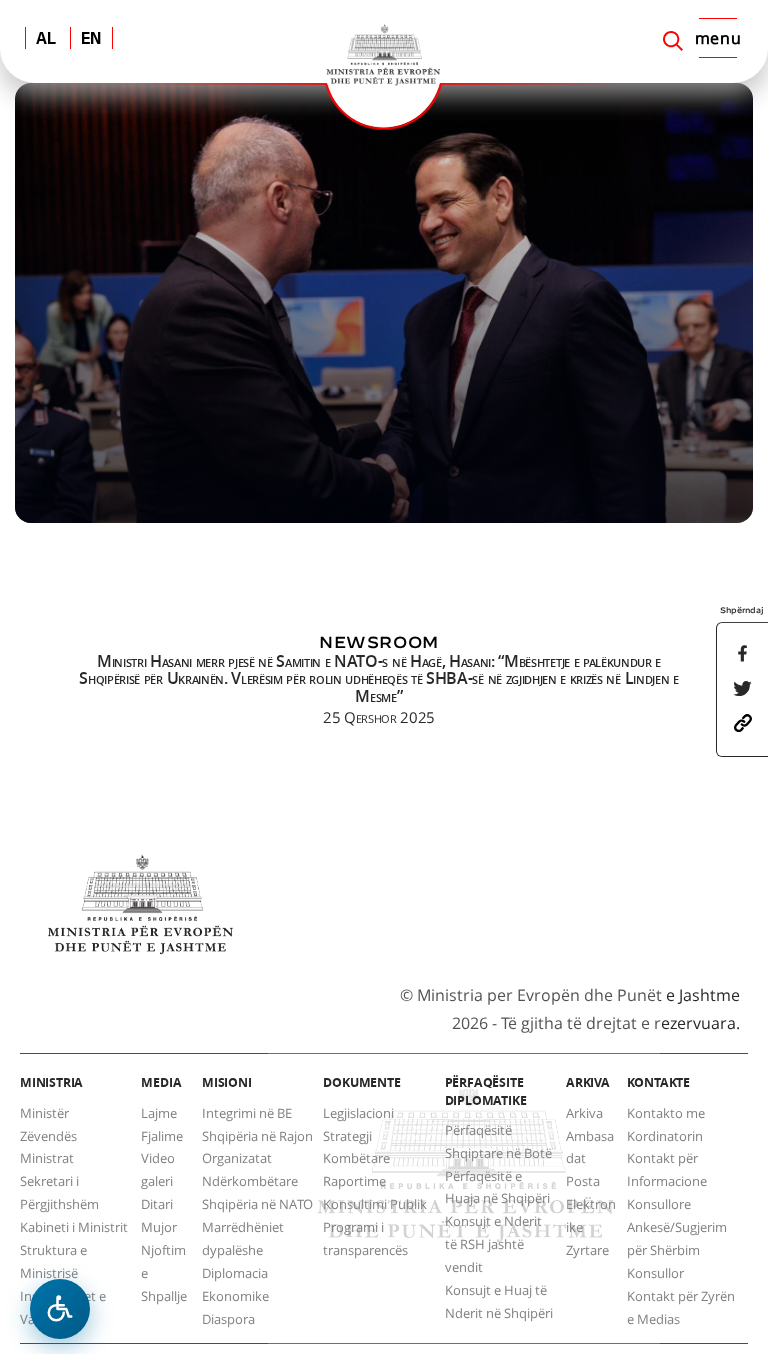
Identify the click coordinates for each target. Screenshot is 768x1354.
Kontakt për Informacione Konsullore (667, 1181)
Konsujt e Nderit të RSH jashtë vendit (493, 1244)
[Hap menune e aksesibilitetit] (60, 1309)
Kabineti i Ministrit (74, 1227)
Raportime (354, 1181)
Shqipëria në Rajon (257, 1136)
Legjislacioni (358, 1113)
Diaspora (228, 1319)
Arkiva (584, 1113)
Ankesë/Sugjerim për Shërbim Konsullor (677, 1250)
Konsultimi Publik (375, 1204)
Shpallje (164, 1296)
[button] (743, 722)
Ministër (44, 1113)
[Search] (673, 41)
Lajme (159, 1113)
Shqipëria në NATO (257, 1204)
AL (46, 40)
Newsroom (379, 642)
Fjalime (162, 1136)
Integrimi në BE (247, 1113)
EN (91, 40)
